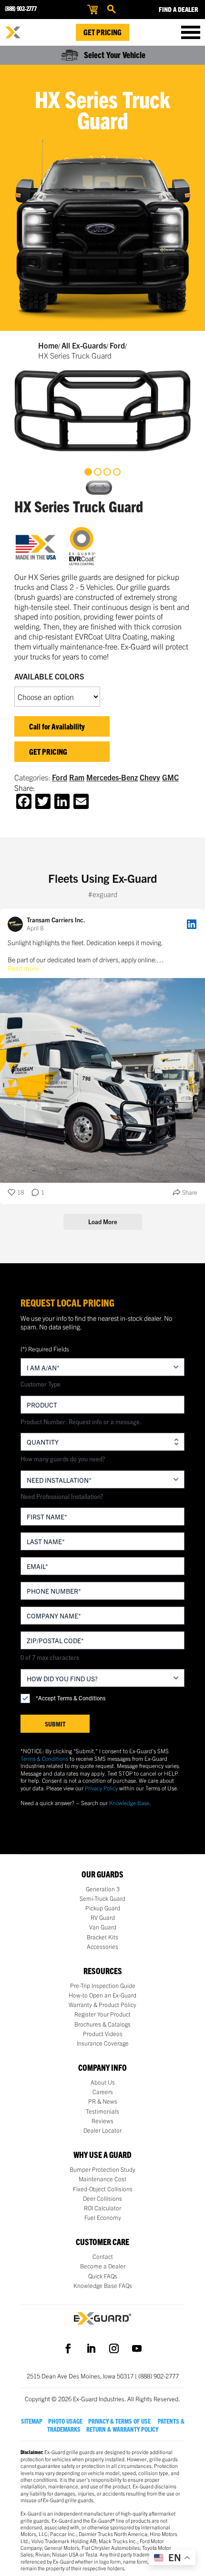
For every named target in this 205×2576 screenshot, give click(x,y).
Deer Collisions (102, 2198)
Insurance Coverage (103, 2043)
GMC (170, 777)
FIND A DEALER (179, 9)
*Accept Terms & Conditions (71, 1698)
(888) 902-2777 (20, 8)
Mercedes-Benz (112, 777)
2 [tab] (98, 472)
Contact (103, 2256)
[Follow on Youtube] (137, 2348)
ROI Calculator (102, 2208)
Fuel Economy (103, 2217)
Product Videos (103, 2034)
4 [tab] (117, 472)
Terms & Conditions (44, 1758)
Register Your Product (102, 2014)
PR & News (103, 2101)
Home (48, 345)
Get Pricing (102, 32)
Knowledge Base (129, 1802)
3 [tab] (107, 472)
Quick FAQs (103, 2276)
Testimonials (102, 2111)
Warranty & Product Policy (102, 2005)
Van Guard (103, 1927)
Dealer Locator (102, 2130)
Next (105, 488)
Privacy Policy (101, 1788)
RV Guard (103, 1917)
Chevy (150, 777)
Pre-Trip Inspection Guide (103, 1986)
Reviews (102, 2121)
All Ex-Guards (84, 345)
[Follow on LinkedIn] (91, 2348)
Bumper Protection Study (102, 2169)
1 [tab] (88, 472)
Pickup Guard (103, 1908)
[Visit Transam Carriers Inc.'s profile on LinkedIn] (17, 924)
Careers (103, 2092)
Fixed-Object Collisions (103, 2189)
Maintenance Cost (102, 2179)
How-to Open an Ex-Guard (102, 1995)
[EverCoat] (88, 547)
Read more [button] (23, 968)
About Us (103, 2082)
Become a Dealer (103, 2266)
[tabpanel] (102, 411)
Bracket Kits (102, 1937)
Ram (77, 777)
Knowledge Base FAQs (103, 2286)
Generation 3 (103, 1889)
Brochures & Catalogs (102, 2024)
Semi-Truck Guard (102, 1898)
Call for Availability (57, 726)
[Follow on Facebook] (68, 2348)
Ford (117, 345)
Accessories (102, 1947)
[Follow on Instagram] (114, 2348)
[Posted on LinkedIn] (192, 924)
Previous (93, 488)
